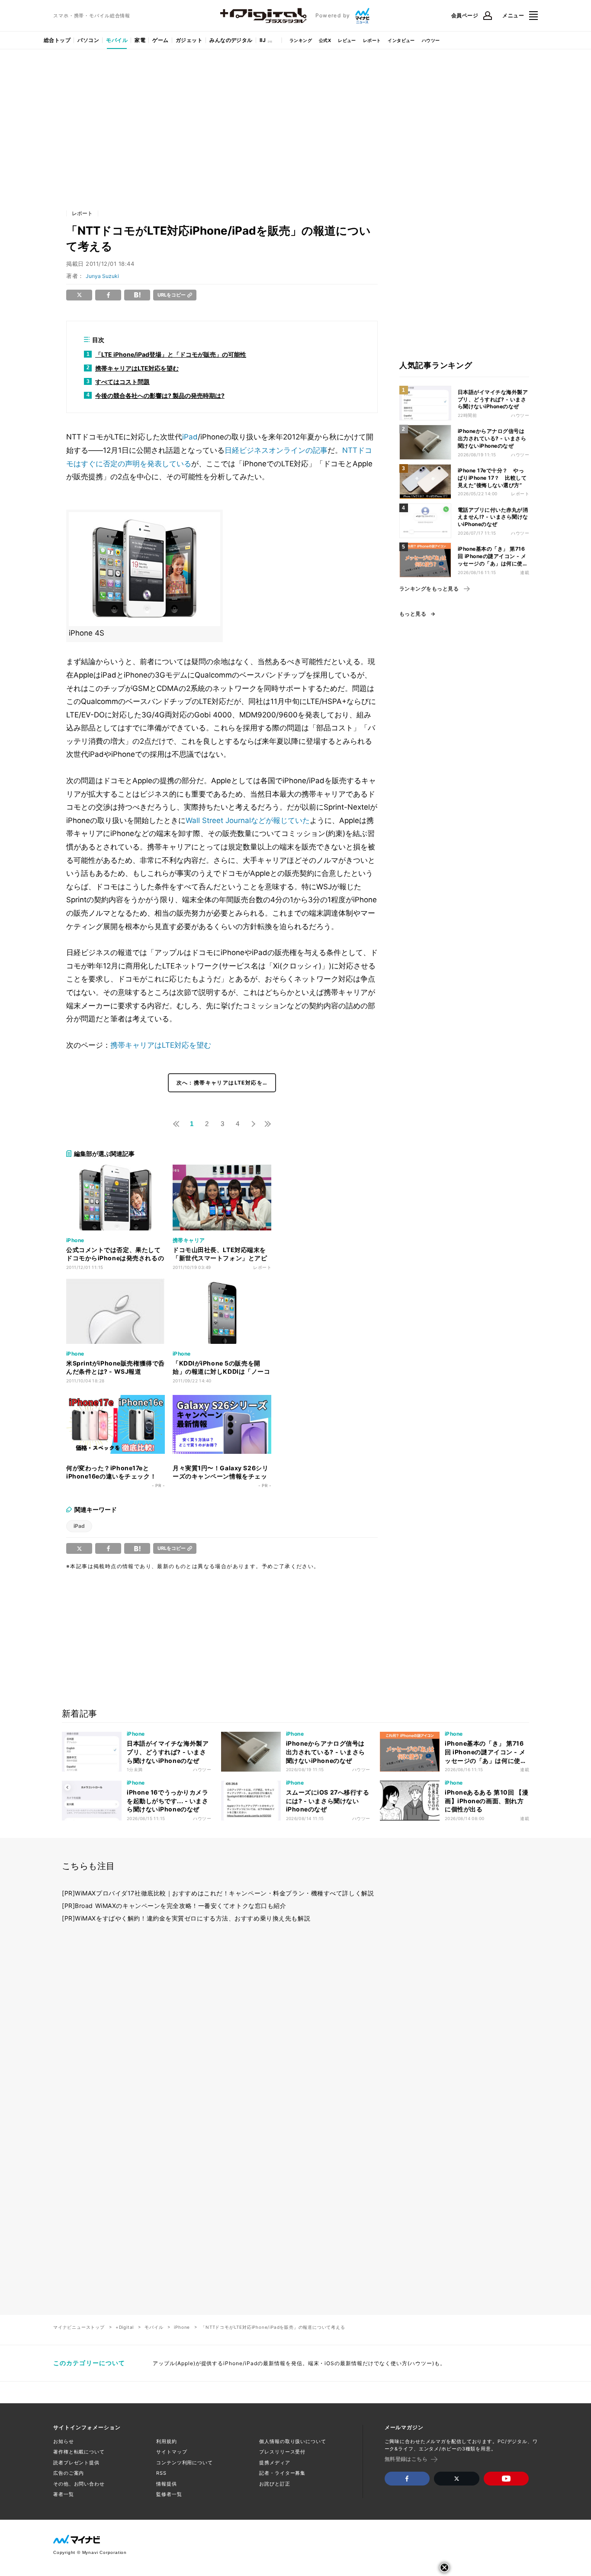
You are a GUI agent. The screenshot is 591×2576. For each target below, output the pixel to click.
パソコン (88, 40)
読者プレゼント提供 (76, 2463)
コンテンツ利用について (185, 2463)
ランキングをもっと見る (429, 589)
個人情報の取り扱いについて (292, 2441)
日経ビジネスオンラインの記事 (276, 450)
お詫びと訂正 (275, 2484)
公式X (325, 40)
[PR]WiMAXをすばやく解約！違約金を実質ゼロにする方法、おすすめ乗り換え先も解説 (186, 1918)
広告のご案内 (69, 2473)
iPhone (182, 2327)
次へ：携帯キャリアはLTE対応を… (222, 1083)
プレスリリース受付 (282, 2452)
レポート (372, 40)
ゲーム (160, 40)
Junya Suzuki (102, 276)
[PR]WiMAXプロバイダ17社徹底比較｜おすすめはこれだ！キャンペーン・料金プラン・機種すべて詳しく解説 (218, 1893)
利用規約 (167, 2441)
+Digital (125, 2327)
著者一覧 (64, 2494)
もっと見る (413, 614)
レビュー (347, 40)
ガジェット (189, 40)
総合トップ (57, 40)
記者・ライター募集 (282, 2473)
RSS (161, 2473)
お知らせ (64, 2441)
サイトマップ (172, 2452)
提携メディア (275, 2463)
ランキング (301, 40)
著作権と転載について (79, 2452)
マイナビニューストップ (79, 2327)
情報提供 (167, 2484)
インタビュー (401, 40)
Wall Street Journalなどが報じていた (248, 820)
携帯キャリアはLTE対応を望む (161, 1045)
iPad (190, 437)
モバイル (117, 40)
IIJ (263, 40)
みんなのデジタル (231, 40)
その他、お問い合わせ (79, 2484)
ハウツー (431, 40)
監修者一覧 (169, 2494)
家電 (140, 40)
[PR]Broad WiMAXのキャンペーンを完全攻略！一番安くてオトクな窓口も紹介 (174, 1906)
